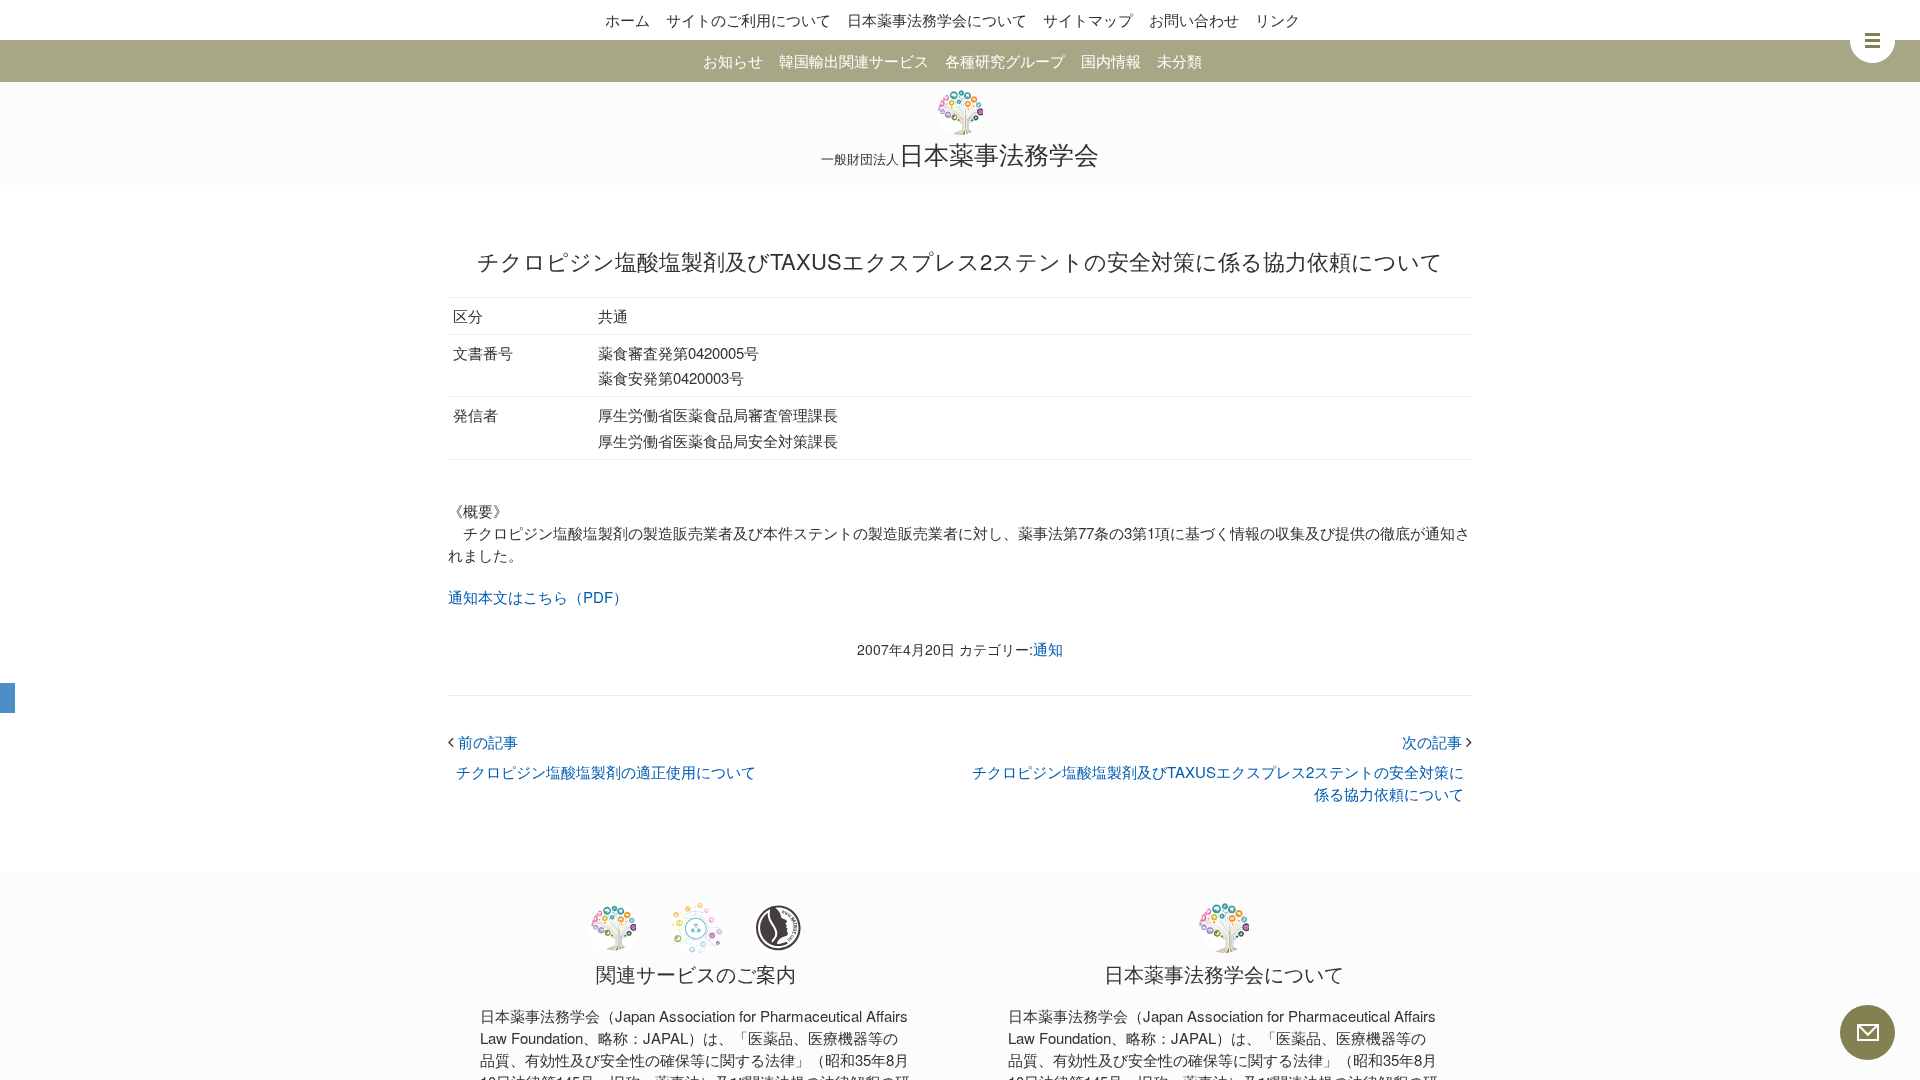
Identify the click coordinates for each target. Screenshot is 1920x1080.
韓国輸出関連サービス (854, 60)
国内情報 (1111, 60)
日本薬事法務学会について (937, 19)
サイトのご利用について (748, 19)
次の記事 (1437, 741)
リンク (1277, 19)
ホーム (627, 19)
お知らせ (733, 60)
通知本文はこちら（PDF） (538, 596)
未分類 (1179, 60)
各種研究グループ (1005, 60)
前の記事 (483, 741)
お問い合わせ (1194, 19)
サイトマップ (1088, 19)
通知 (1048, 648)
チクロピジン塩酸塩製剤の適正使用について (606, 771)
